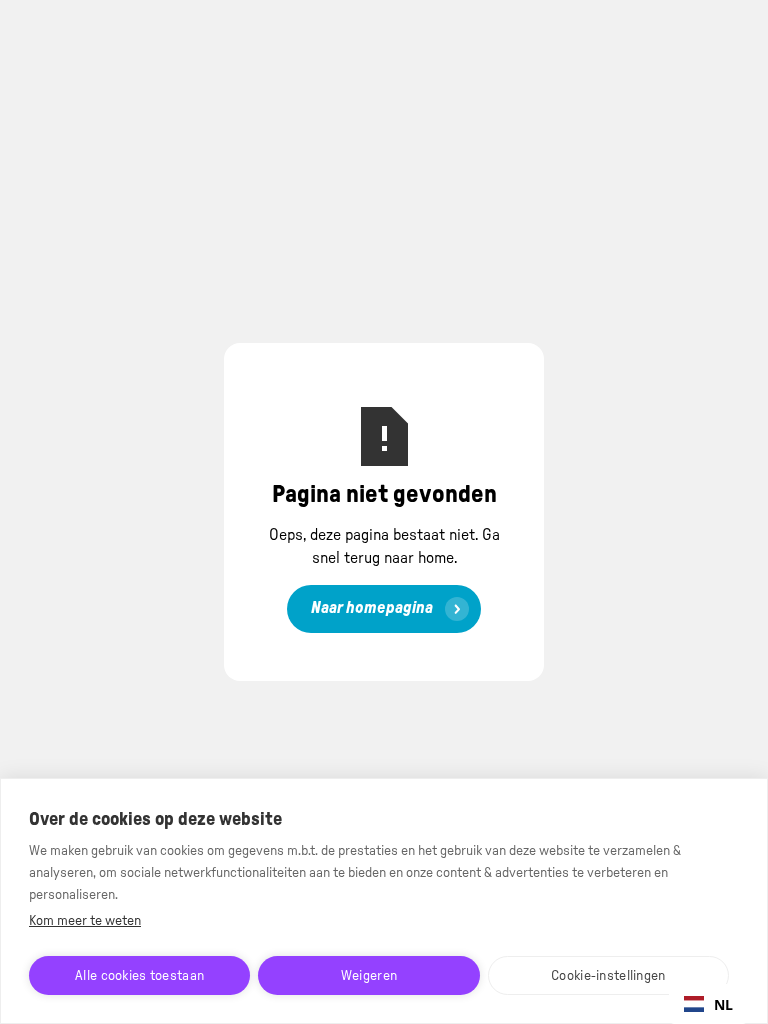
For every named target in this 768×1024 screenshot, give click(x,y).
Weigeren (369, 976)
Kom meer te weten (85, 921)
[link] (384, 609)
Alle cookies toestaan (139, 976)
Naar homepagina (372, 608)
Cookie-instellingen (608, 976)
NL (723, 1004)
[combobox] (708, 1004)
